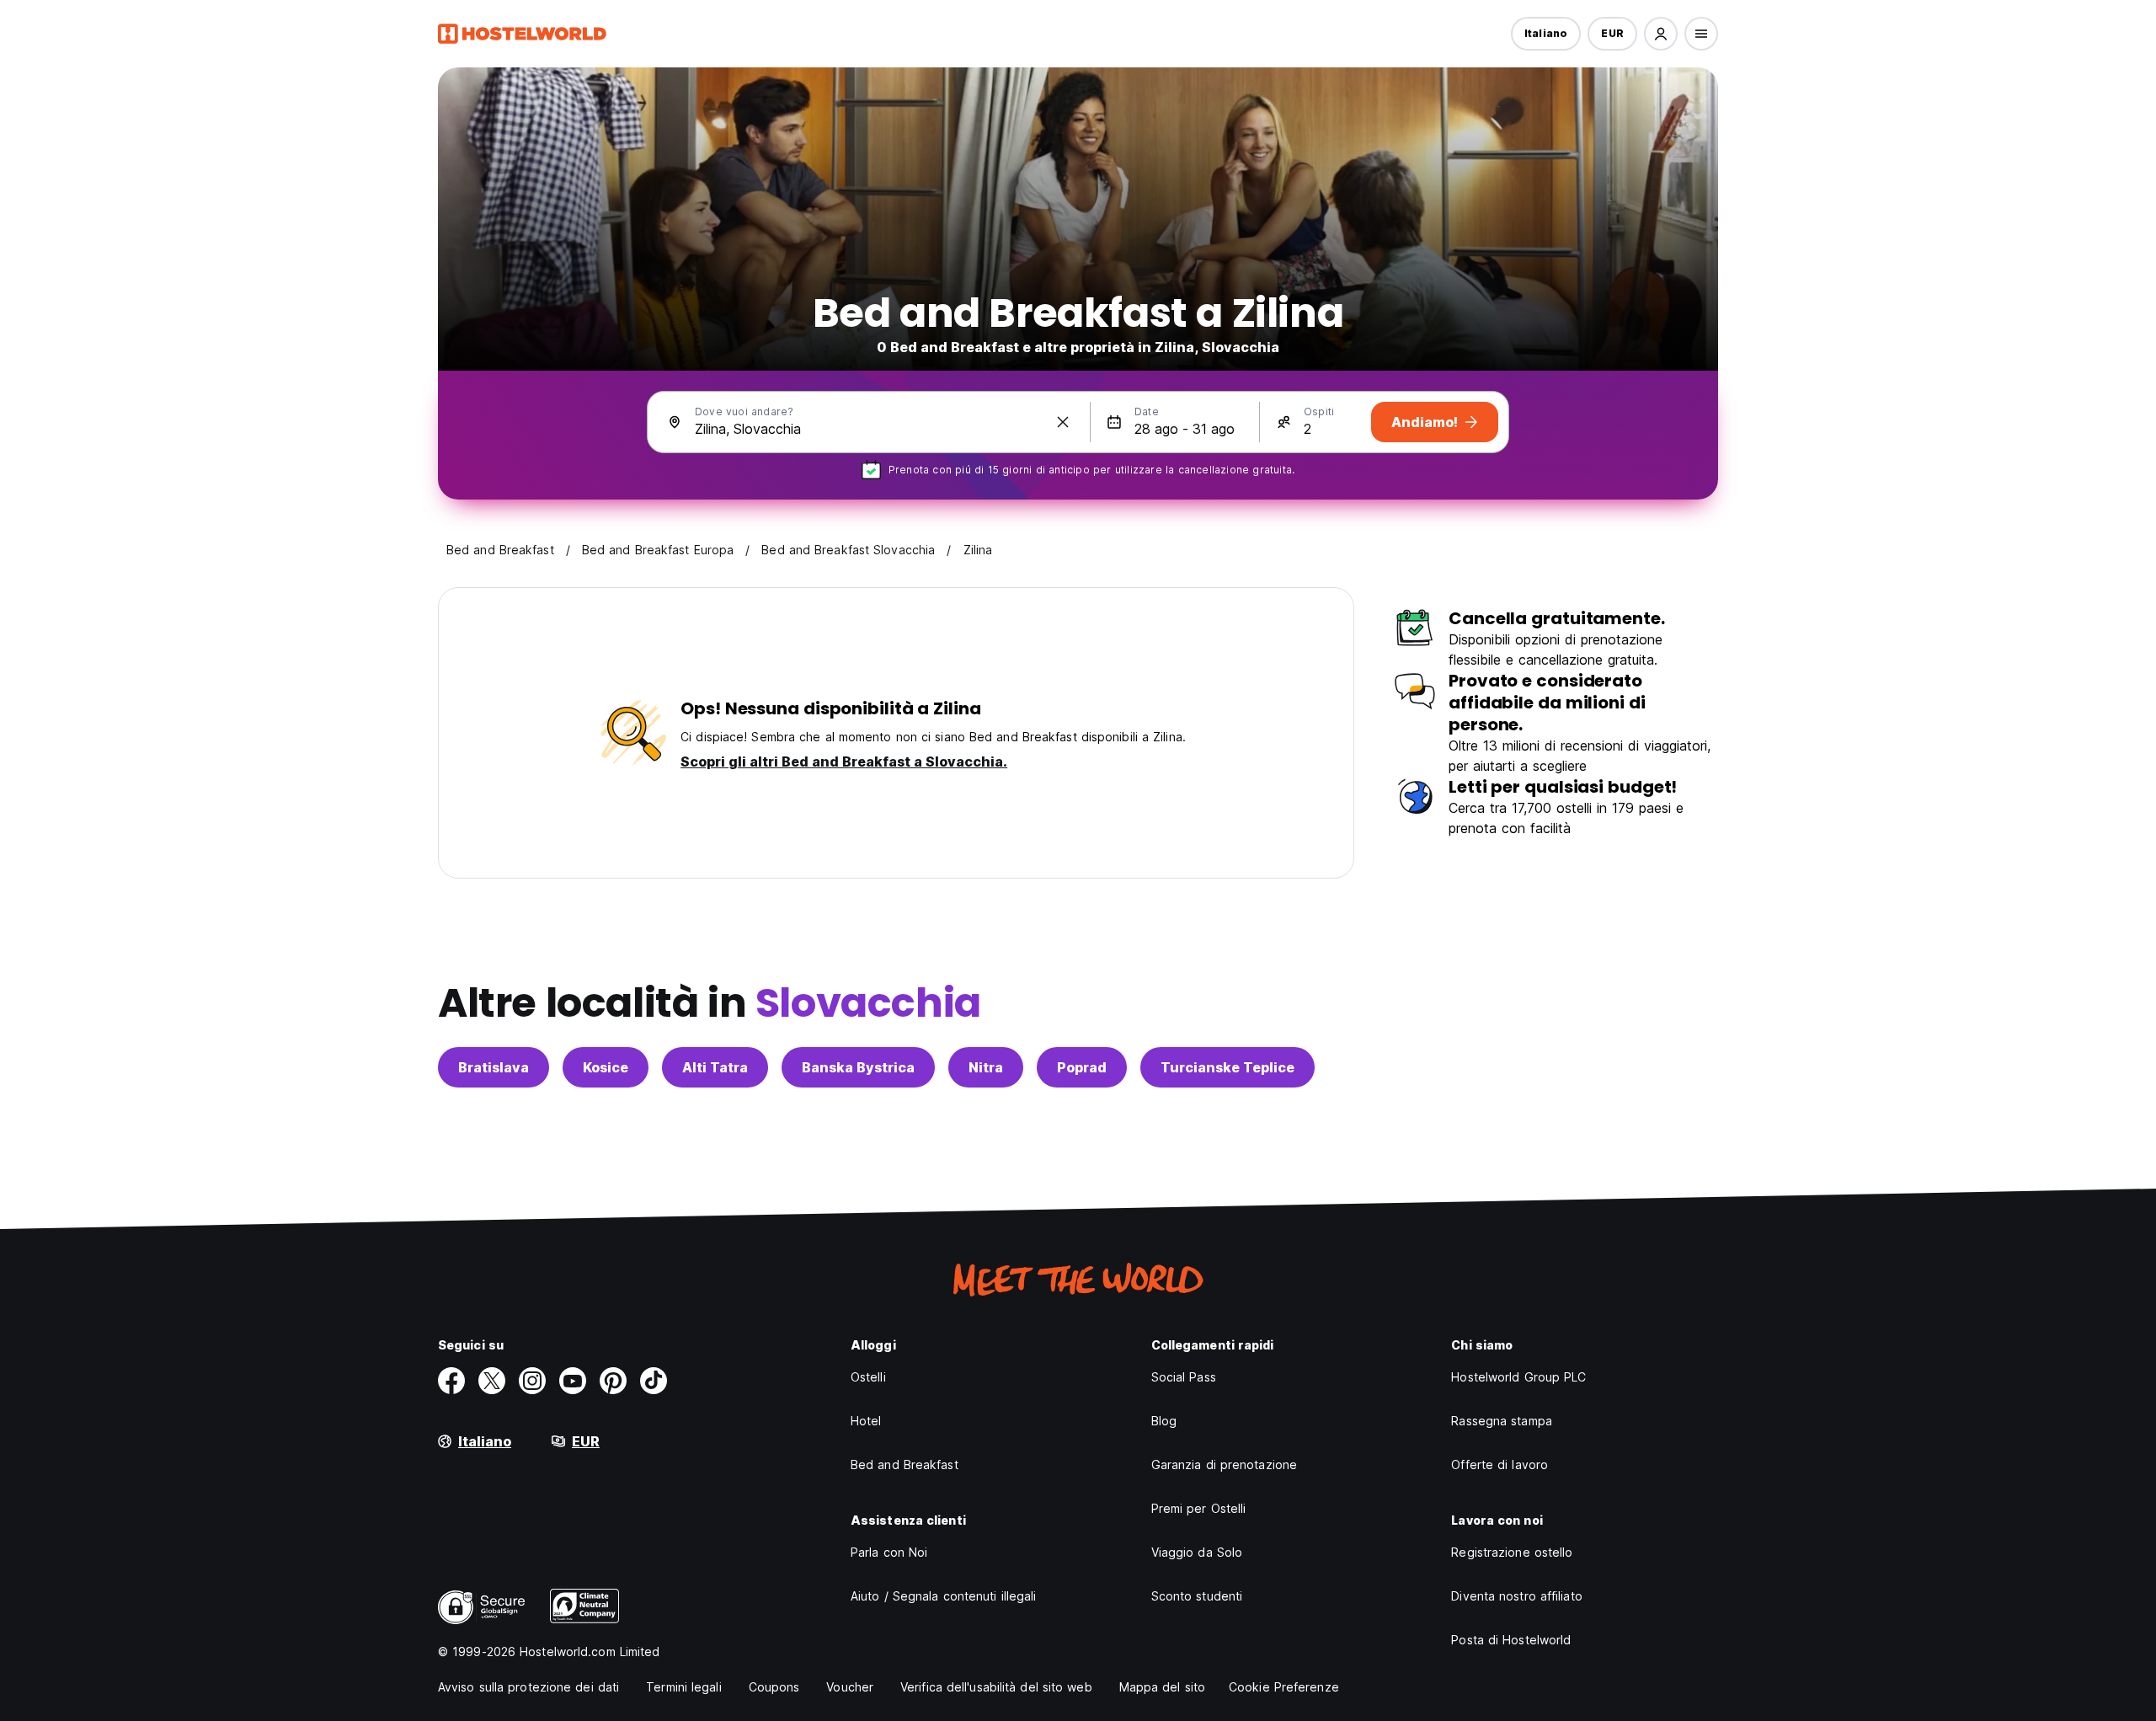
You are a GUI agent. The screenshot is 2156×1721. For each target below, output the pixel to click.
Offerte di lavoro (1500, 1464)
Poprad (1082, 1067)
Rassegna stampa (1502, 1421)
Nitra (986, 1067)
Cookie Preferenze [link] (1284, 1687)
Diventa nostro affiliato (1516, 1596)
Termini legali (683, 1687)
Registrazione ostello (1512, 1552)
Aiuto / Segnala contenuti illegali (943, 1596)
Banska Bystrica (858, 1067)
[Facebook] (451, 1381)
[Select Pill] (1661, 34)
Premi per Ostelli (1199, 1508)
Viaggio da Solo (1197, 1552)
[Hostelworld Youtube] (573, 1381)
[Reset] (1063, 422)
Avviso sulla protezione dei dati (528, 1687)
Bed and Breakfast (905, 1464)
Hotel (866, 1421)
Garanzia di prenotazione (1224, 1464)
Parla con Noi (889, 1552)
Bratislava (494, 1067)
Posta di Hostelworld (1511, 1640)
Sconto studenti (1197, 1596)
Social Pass (1184, 1377)
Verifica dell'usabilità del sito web (996, 1687)
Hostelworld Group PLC (1518, 1377)
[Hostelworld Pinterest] (613, 1381)
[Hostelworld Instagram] (532, 1381)
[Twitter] (492, 1381)
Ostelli (868, 1377)
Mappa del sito (1162, 1687)
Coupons (774, 1687)
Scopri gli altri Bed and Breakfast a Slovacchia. (844, 762)
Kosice (606, 1067)
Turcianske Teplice (1227, 1067)
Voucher (850, 1687)
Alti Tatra (715, 1067)
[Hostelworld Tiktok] (654, 1381)
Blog (1164, 1421)
